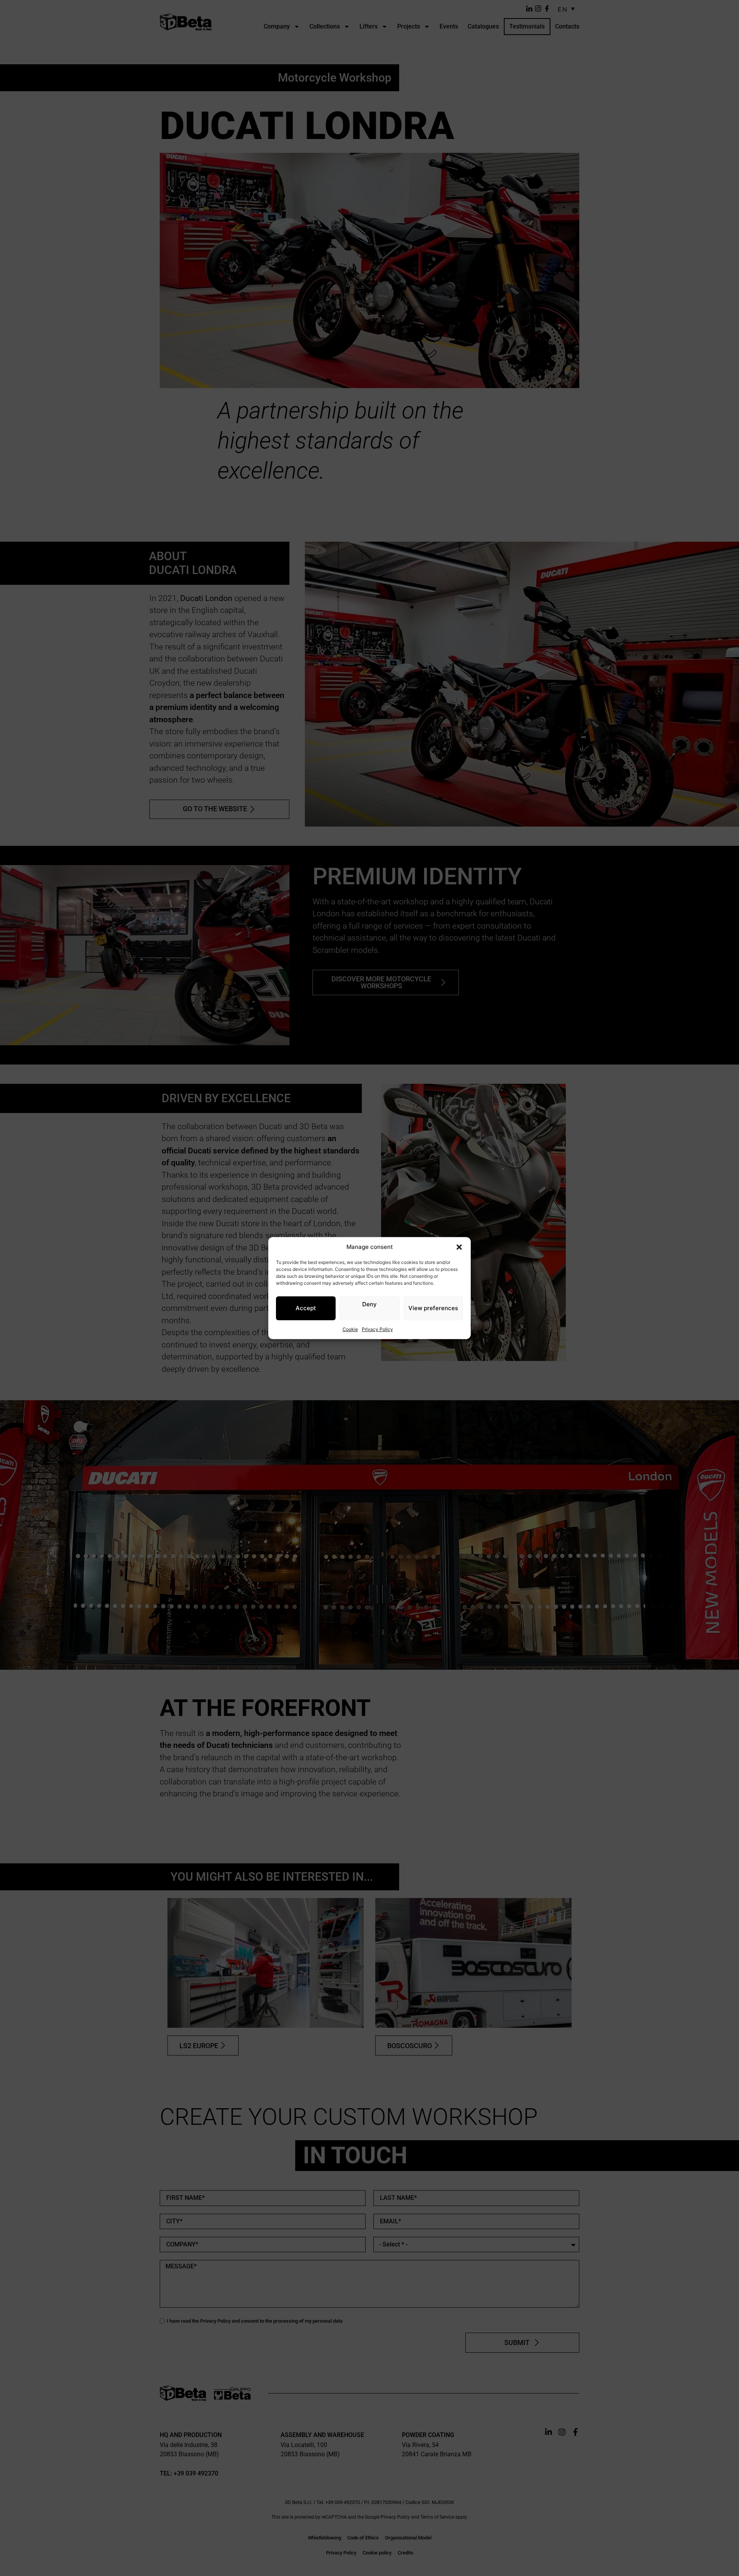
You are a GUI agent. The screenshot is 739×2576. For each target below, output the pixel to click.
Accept (306, 1308)
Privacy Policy (377, 1329)
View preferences (433, 1308)
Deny (369, 1304)
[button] (459, 1247)
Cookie (350, 1329)
